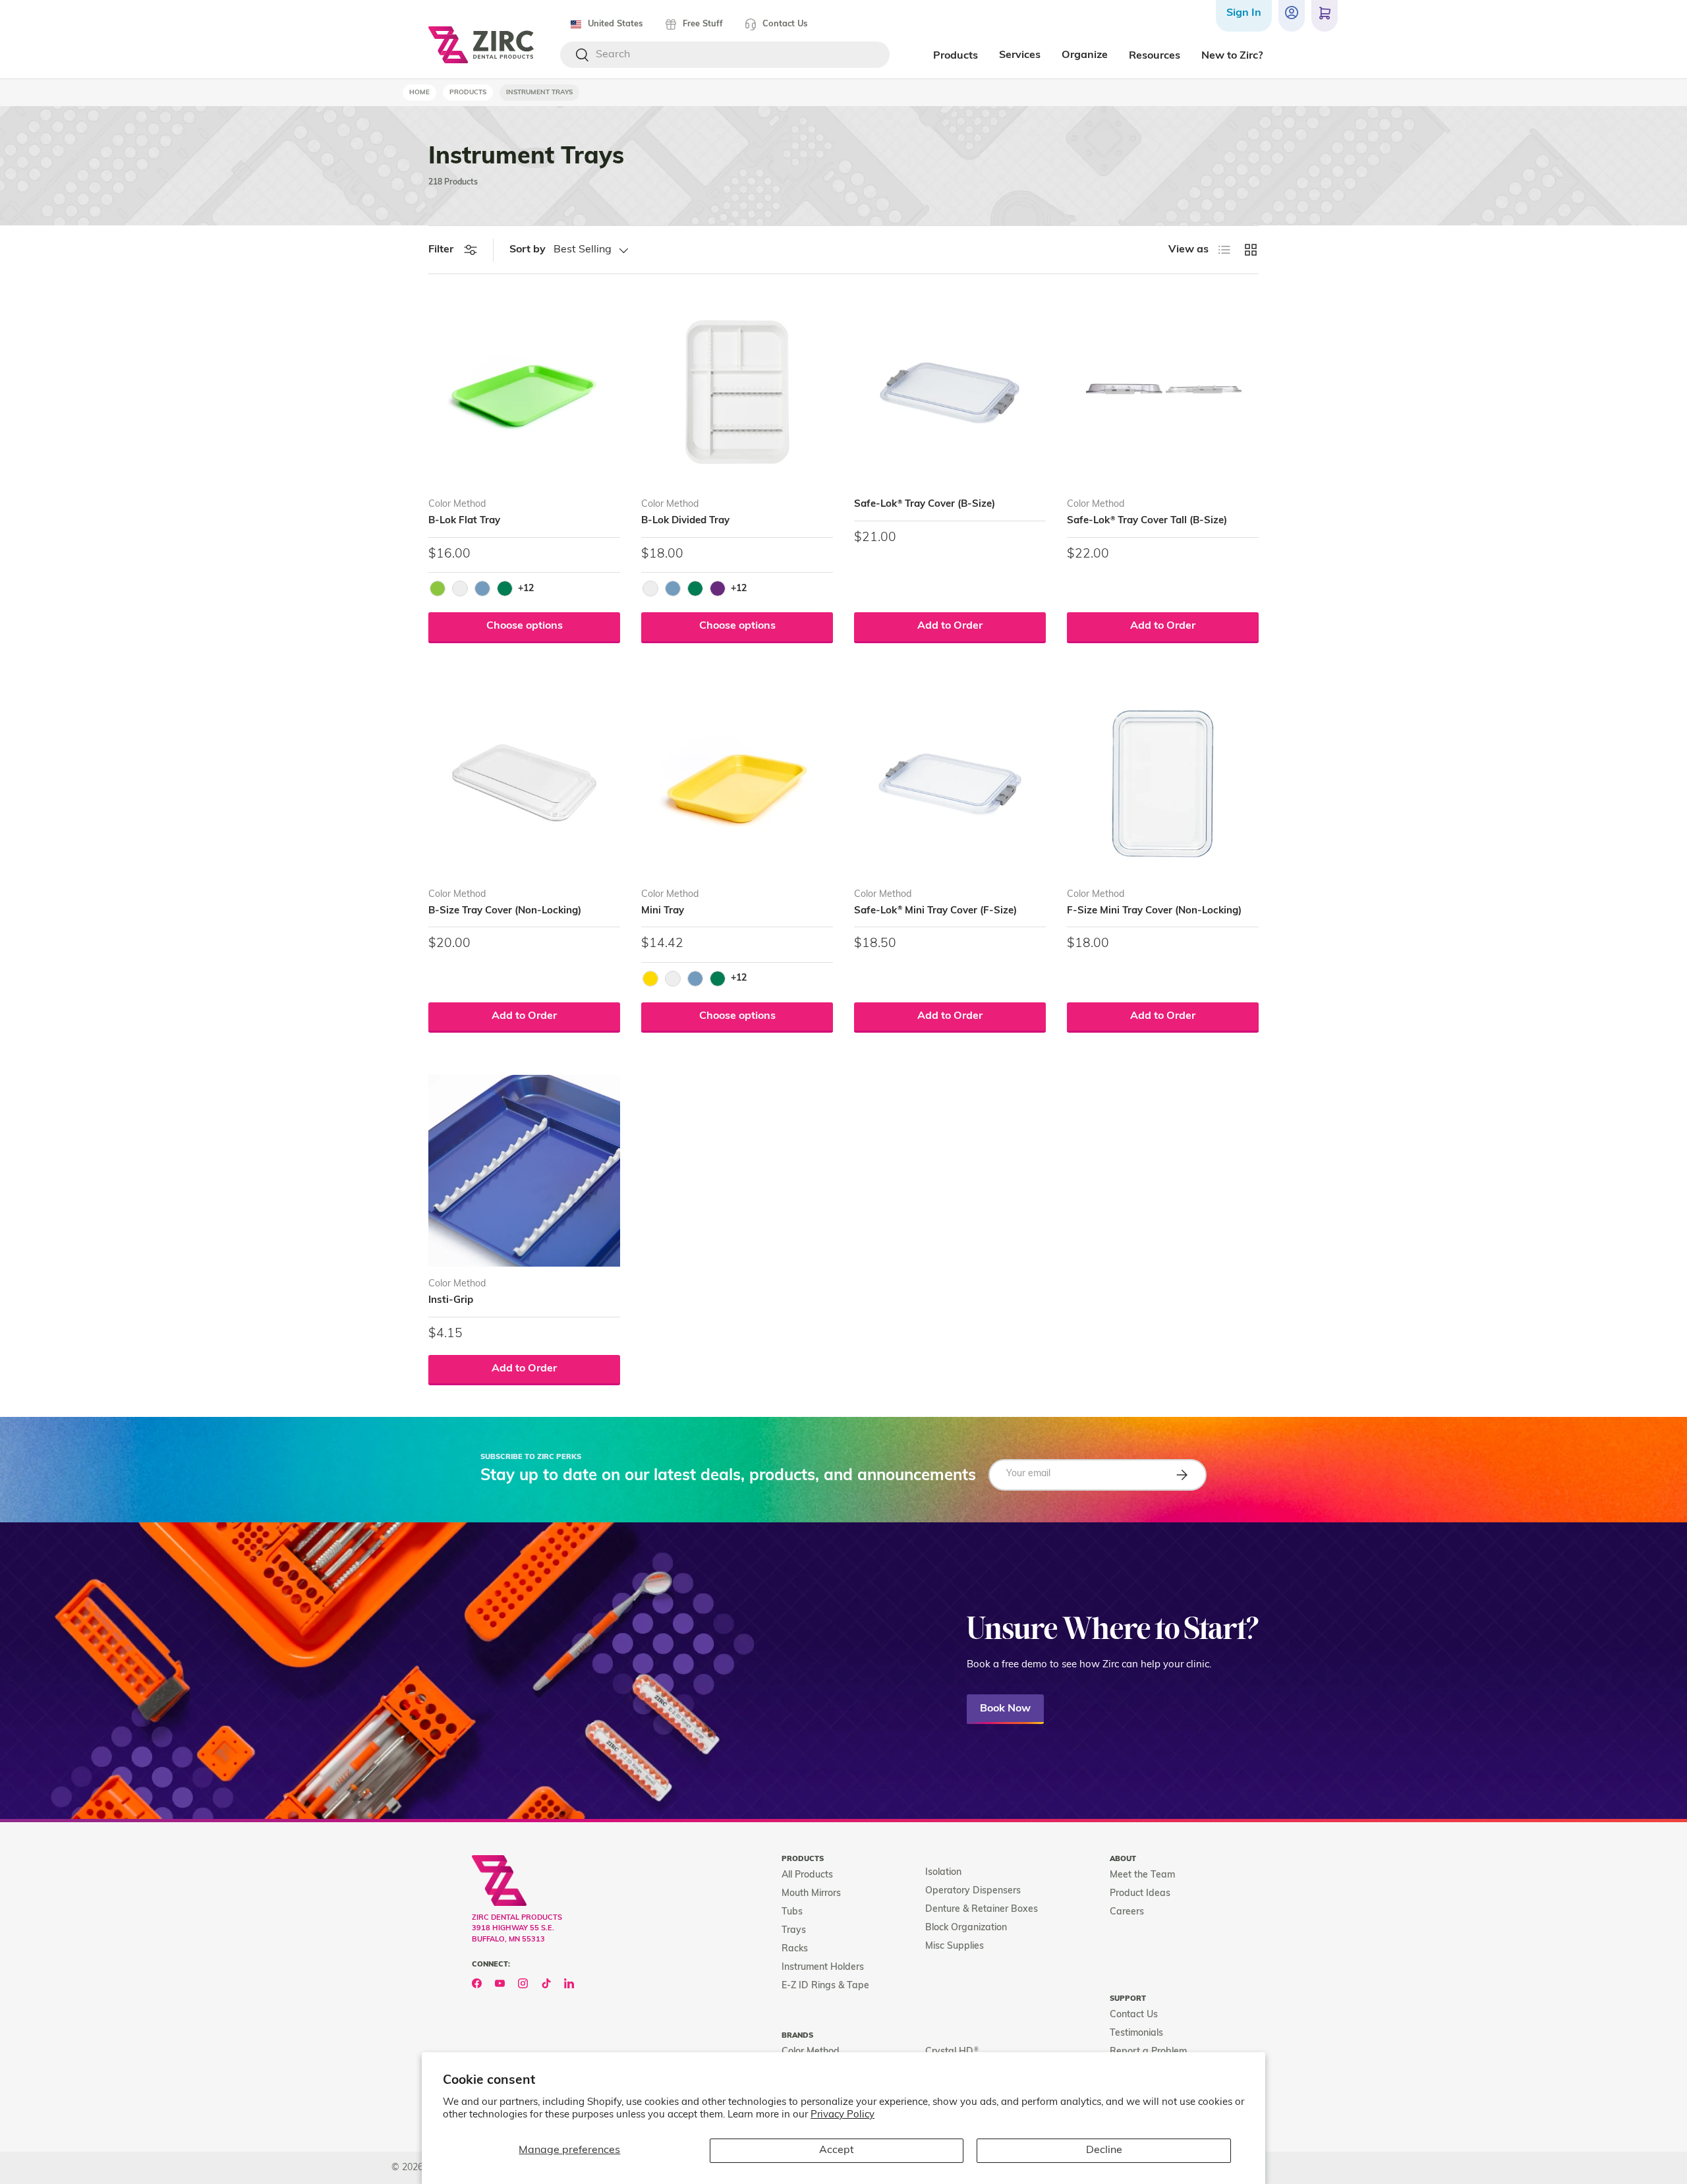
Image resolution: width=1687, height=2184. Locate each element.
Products (468, 93)
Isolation (943, 1873)
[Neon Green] (438, 589)
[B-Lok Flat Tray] (524, 391)
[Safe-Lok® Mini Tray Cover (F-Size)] (950, 781)
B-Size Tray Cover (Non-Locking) (505, 911)
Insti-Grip (451, 1301)
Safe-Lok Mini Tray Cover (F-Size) (935, 911)
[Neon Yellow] (650, 979)
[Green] (505, 589)
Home (419, 93)
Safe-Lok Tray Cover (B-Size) (925, 504)
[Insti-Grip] (524, 1171)
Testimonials (1136, 2033)
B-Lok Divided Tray (685, 521)
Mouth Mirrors (811, 1894)
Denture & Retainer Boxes (982, 1910)
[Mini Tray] (737, 781)
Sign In (1244, 13)
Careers (1127, 1912)
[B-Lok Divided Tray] (737, 391)
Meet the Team (1142, 1875)
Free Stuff (703, 24)
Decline (1104, 2150)
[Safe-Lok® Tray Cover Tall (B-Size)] (1163, 391)
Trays (794, 1931)
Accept (837, 2150)
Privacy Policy (843, 2115)
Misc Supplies (955, 1946)
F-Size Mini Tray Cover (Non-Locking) (1154, 911)
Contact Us (785, 24)
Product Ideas (1140, 1894)
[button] (1325, 16)
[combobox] (725, 55)
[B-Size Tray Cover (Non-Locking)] (524, 781)
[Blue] (482, 589)
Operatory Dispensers (973, 1891)
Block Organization (966, 1928)
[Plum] (718, 589)
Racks (795, 1949)
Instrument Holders (823, 1968)
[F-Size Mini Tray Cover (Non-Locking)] (1163, 781)
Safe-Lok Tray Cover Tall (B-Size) (1147, 521)
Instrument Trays (539, 93)
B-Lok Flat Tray (464, 521)
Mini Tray (663, 911)
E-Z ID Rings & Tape (825, 1986)
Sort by (528, 250)
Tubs (792, 1912)
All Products (807, 1875)
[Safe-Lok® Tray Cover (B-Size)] (950, 391)
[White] (460, 589)
